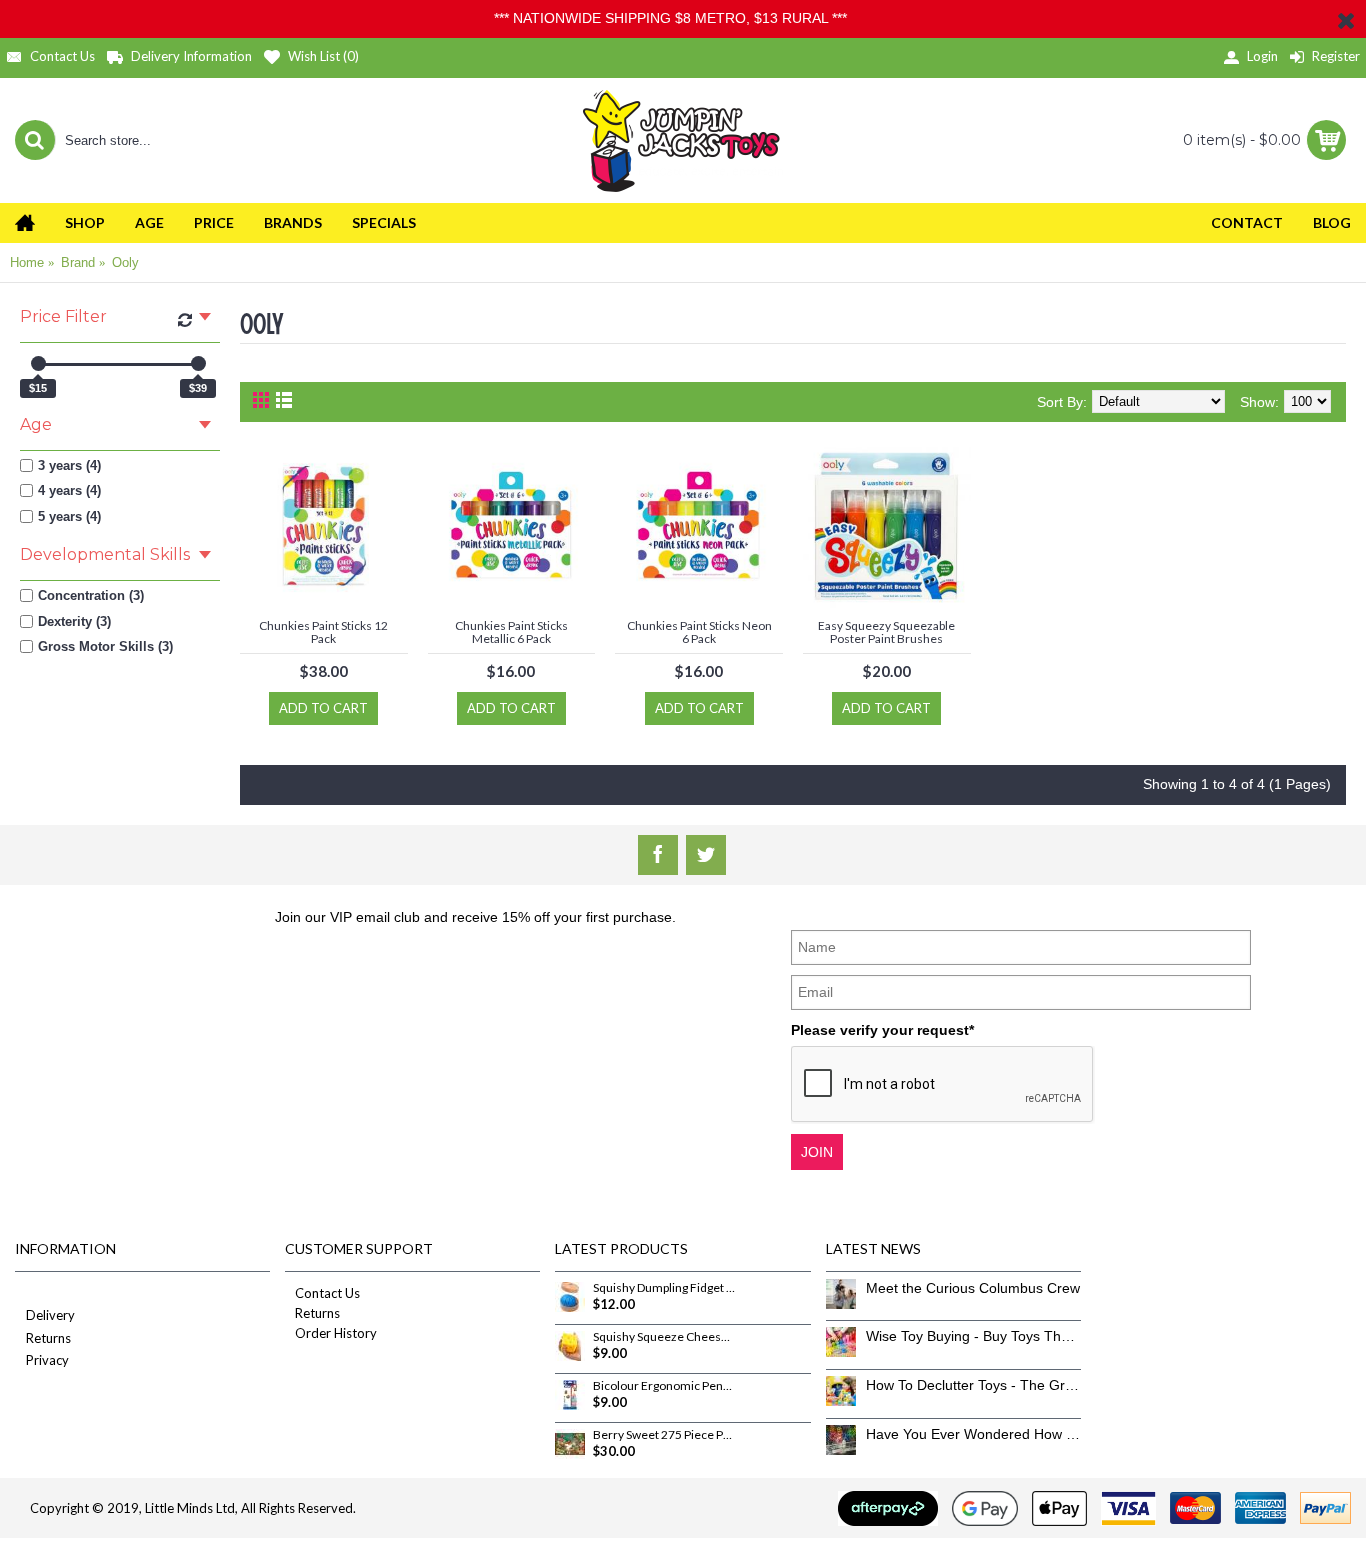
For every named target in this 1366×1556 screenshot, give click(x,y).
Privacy (47, 1360)
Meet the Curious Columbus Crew (973, 1288)
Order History (336, 1333)
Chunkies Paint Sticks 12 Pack (323, 632)
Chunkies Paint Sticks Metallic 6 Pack (511, 632)
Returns (48, 1338)
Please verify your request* (882, 1030)
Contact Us (327, 1293)
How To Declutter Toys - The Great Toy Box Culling (973, 1385)
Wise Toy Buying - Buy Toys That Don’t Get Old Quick (973, 1336)
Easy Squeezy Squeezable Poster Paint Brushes (886, 632)
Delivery (50, 1315)
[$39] (198, 363)
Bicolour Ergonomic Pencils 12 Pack (664, 1386)
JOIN (817, 1152)
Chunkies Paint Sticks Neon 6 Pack (699, 632)
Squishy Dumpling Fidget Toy (664, 1288)
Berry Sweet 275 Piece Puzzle (664, 1435)
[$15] (38, 363)
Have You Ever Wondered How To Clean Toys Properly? (973, 1434)
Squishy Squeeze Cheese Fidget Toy (664, 1337)
